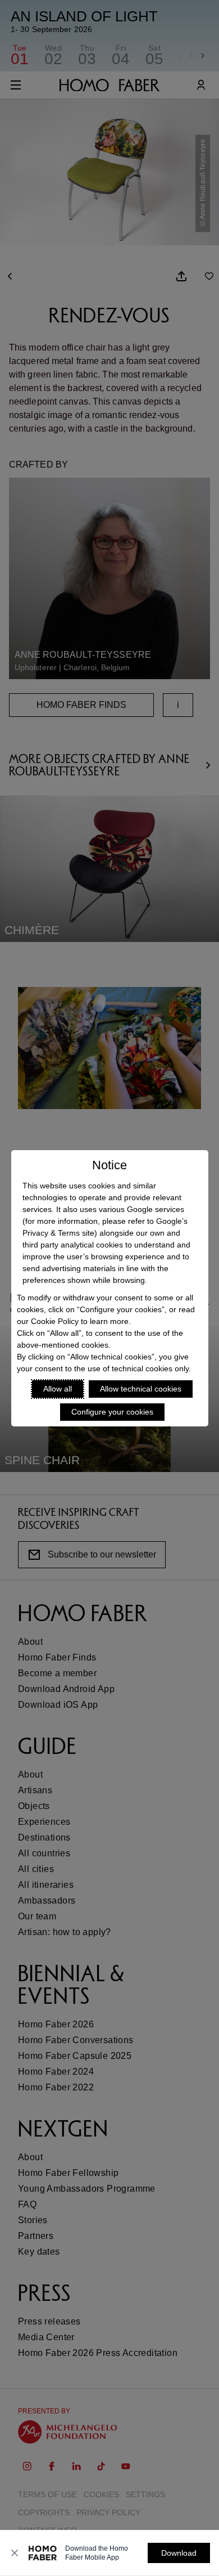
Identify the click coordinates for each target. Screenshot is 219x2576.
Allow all (58, 1389)
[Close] (15, 2553)
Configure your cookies (112, 1412)
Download (179, 2553)
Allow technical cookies (141, 1389)
